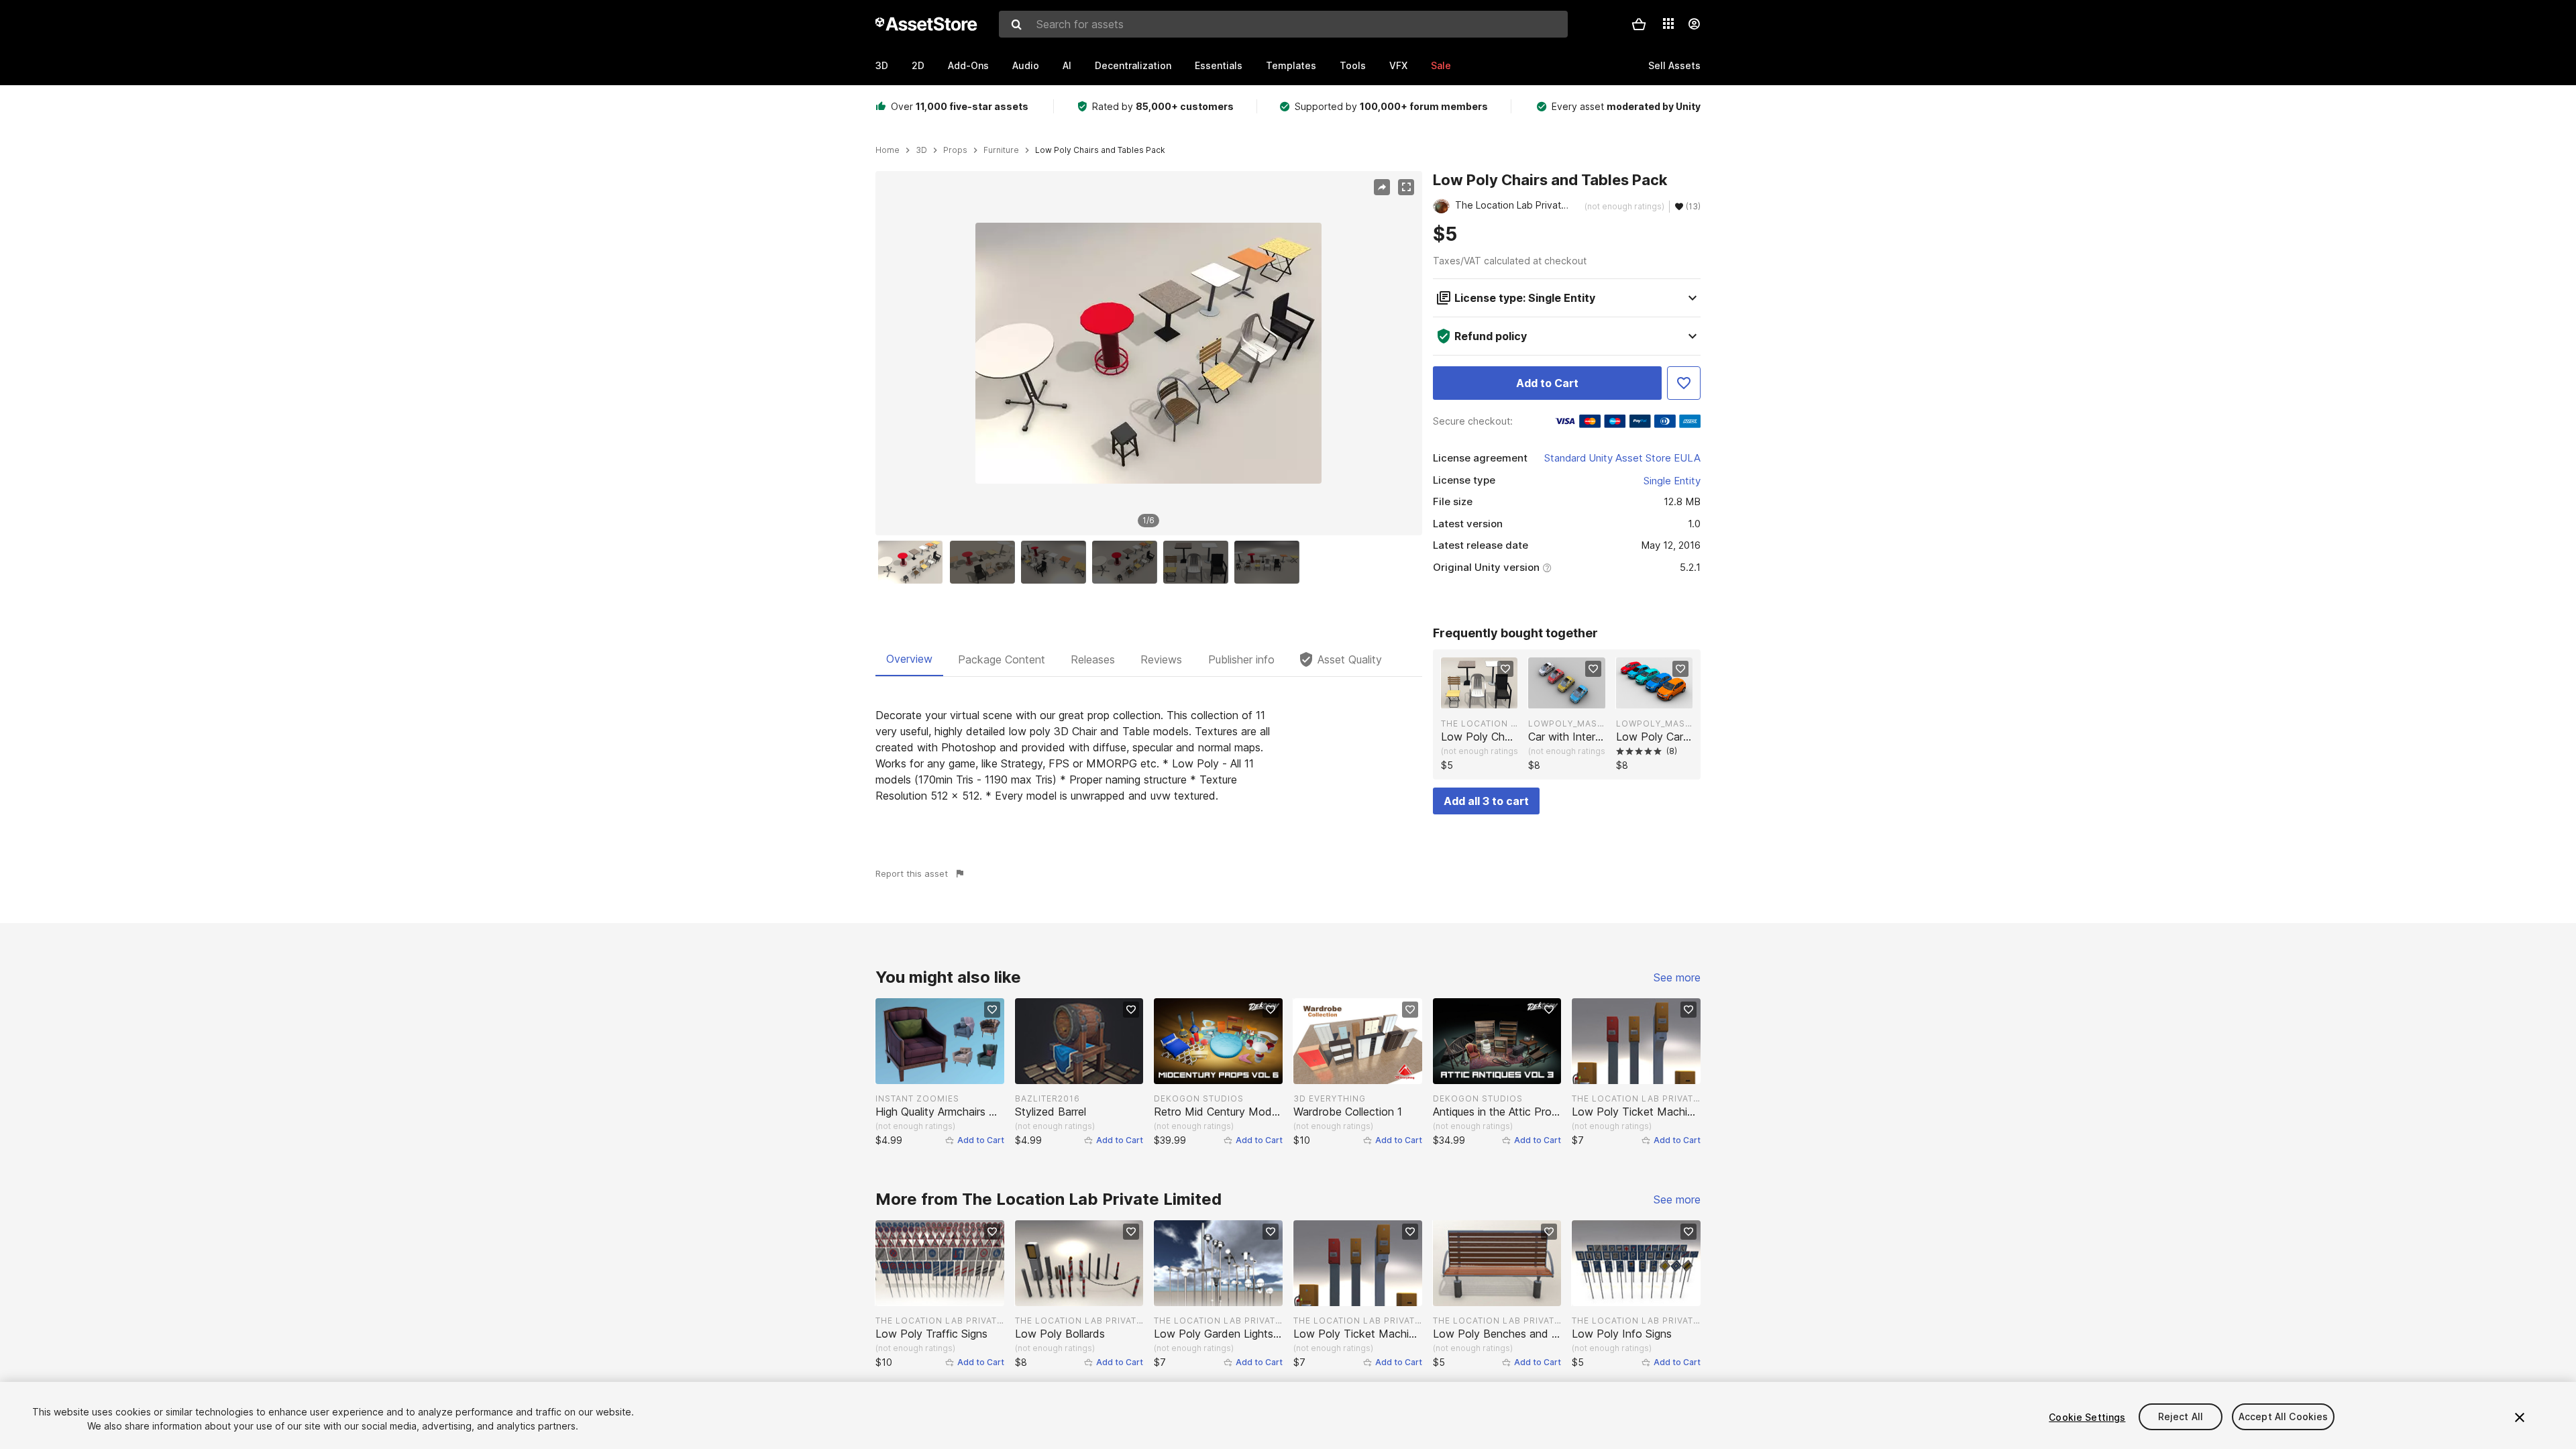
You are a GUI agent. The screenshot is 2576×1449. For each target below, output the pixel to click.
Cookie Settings (2087, 1417)
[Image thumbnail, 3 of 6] (1057, 562)
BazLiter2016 (1048, 1098)
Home (888, 150)
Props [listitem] (955, 150)
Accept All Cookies (2284, 1417)
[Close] (2520, 1417)
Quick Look (1486, 697)
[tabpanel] (1149, 755)
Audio (1026, 65)
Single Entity (1672, 481)
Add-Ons (968, 65)
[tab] (909, 659)
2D (918, 65)
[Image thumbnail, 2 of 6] (985, 562)
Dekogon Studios (1199, 1098)
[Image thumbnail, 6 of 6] (1270, 562)
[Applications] (1668, 23)
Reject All (2181, 1417)
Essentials (1219, 65)
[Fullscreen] (1406, 187)
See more (1677, 977)
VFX (1398, 65)
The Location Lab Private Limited (1479, 723)
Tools (1353, 65)
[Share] (1382, 187)
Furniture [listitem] (1001, 150)
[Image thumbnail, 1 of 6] (914, 562)
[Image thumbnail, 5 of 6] (1199, 562)
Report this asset (912, 873)
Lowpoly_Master (1566, 723)
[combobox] (1283, 24)
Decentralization (1133, 65)
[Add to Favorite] (1684, 383)
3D (882, 65)
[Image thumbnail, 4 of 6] (1128, 562)
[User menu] (1694, 24)
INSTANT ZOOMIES (917, 1098)
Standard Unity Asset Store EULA (1622, 458)
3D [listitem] (921, 150)
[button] (1639, 24)
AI (1067, 65)
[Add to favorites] (1505, 669)
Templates (1291, 65)
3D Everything (1330, 1098)
